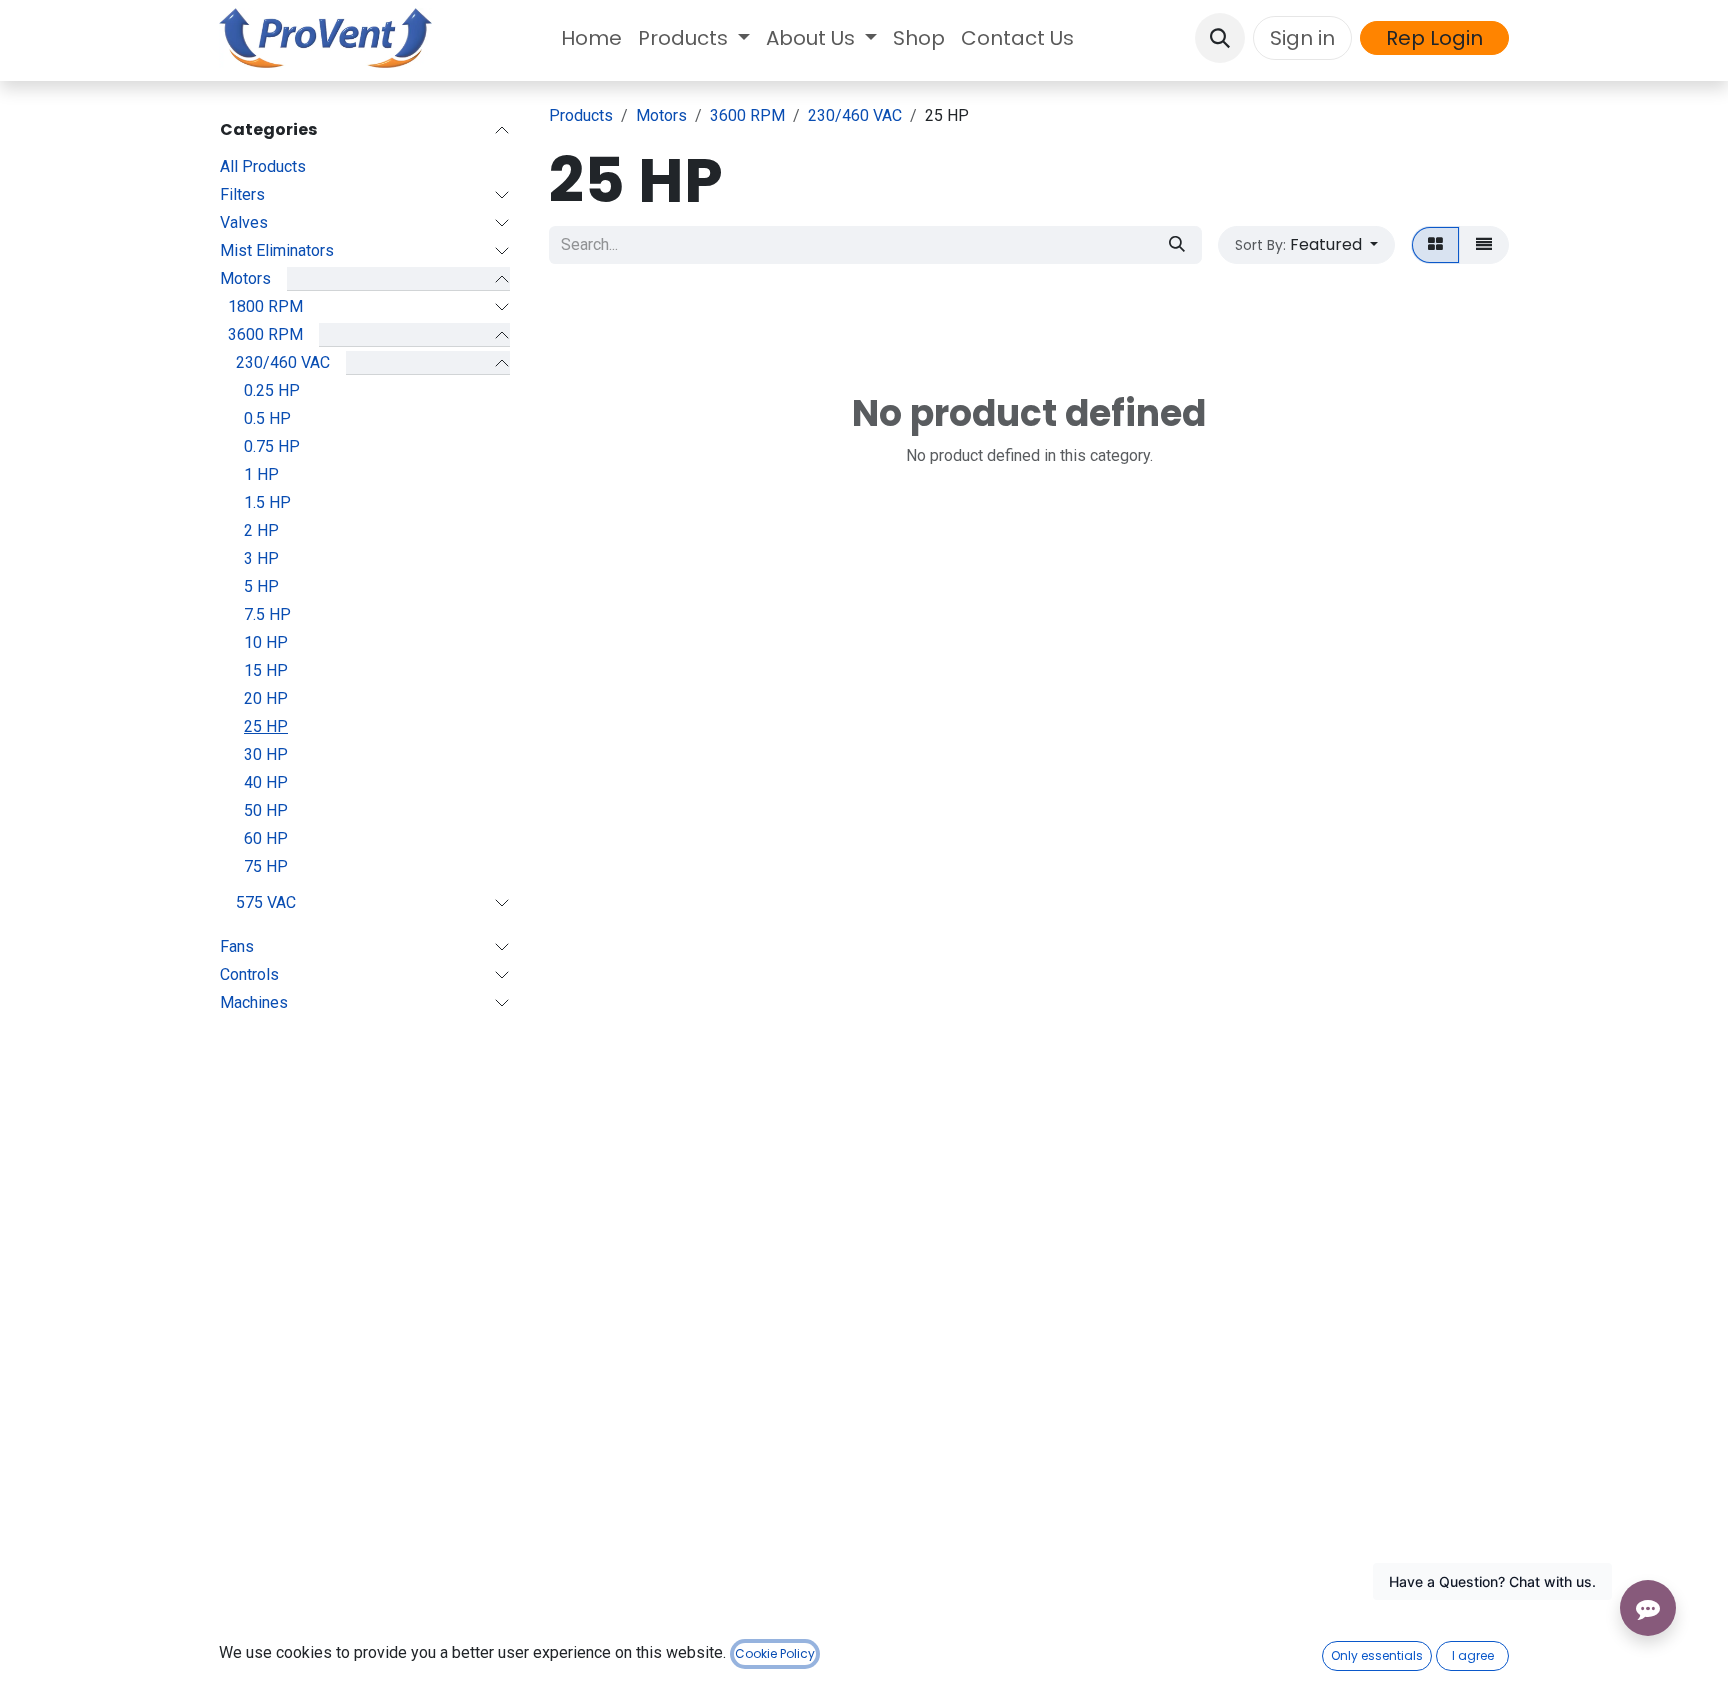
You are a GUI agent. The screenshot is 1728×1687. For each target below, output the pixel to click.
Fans (237, 946)
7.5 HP (267, 614)
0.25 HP (272, 390)
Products (581, 115)
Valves (244, 222)
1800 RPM (265, 306)
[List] (1484, 245)
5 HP (261, 586)
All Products (263, 166)
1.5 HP (267, 502)
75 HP (266, 866)
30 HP (266, 754)
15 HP (266, 670)
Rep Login (1434, 38)
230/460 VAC (283, 362)
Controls (249, 974)
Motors (245, 278)
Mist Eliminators (277, 250)
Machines (254, 1002)
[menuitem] (591, 38)
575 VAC (266, 902)
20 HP (266, 698)
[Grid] (1435, 245)
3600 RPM (265, 334)
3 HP (261, 558)
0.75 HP (272, 446)
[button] (1220, 38)
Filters (242, 194)
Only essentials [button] (1377, 1655)
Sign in (1302, 38)
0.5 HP (267, 418)
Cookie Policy (775, 1653)
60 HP (266, 838)
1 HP (261, 474)
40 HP (266, 782)
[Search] (1177, 245)
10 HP (266, 642)
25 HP (266, 726)
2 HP (261, 530)
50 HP (266, 810)
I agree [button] (1473, 1655)
